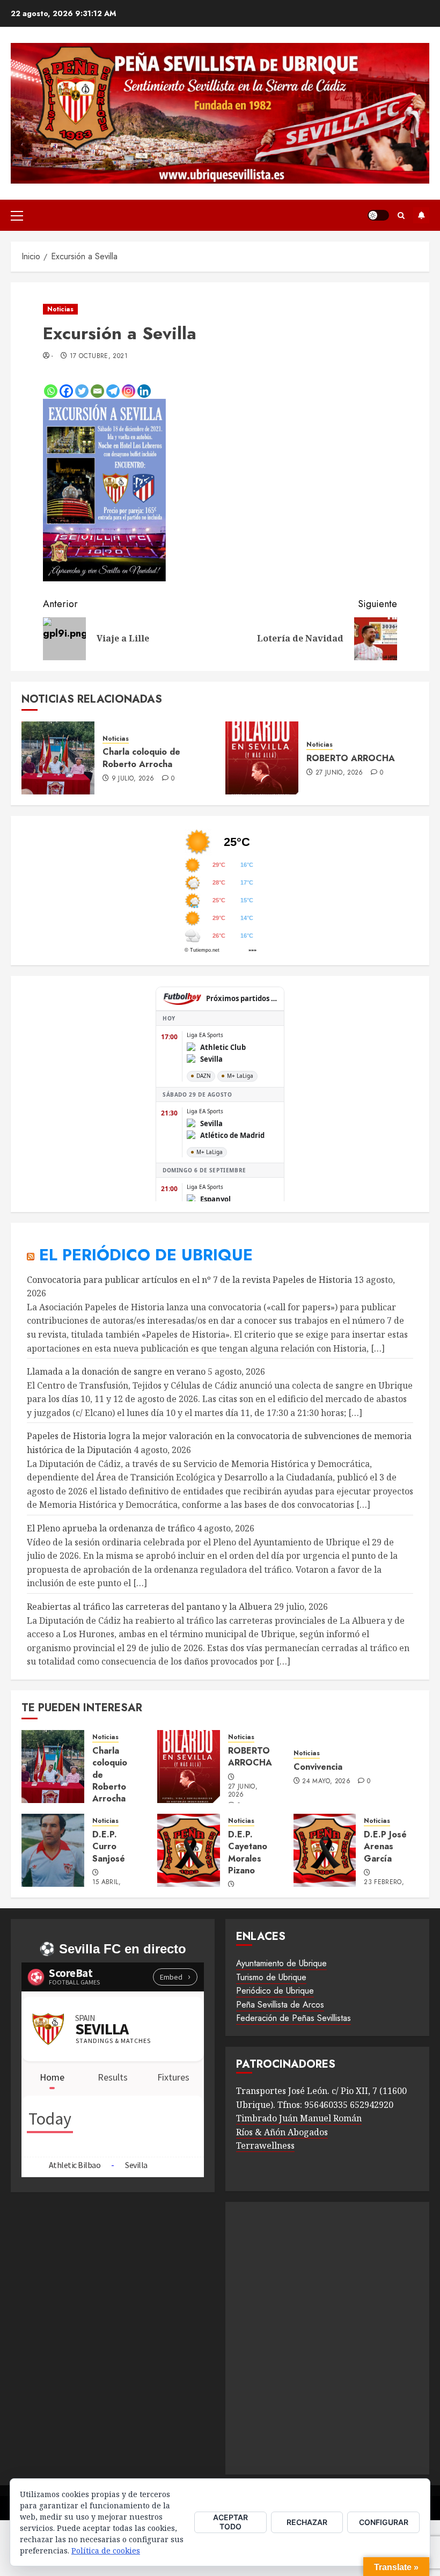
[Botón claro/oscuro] (378, 215)
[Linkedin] (144, 391)
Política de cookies (106, 2551)
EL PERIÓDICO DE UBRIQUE (146, 1255)
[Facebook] (66, 391)
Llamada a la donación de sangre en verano (116, 1371)
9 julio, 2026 (133, 779)
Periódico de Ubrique (275, 1991)
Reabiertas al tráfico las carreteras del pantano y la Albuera (149, 1607)
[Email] (97, 391)
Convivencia (318, 1767)
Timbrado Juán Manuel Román (299, 2118)
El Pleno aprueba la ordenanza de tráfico (111, 1528)
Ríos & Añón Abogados (282, 2132)
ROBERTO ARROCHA (351, 758)
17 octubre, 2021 (99, 356)
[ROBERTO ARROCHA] (262, 758)
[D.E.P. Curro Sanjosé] (53, 1850)
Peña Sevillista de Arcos (280, 2005)
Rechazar (307, 2522)
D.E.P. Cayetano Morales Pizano (248, 1852)
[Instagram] (129, 391)
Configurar (384, 2522)
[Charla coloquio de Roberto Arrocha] (58, 758)
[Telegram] (113, 391)
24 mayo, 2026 (326, 1782)
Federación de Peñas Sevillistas (294, 2018)
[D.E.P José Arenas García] (325, 1850)
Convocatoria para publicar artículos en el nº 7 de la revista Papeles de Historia (189, 1280)
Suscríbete (421, 215)
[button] (17, 215)
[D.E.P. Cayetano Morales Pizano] (189, 1850)
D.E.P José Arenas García (385, 1847)
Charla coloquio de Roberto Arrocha (141, 758)
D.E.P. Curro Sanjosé (109, 1847)
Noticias (60, 309)
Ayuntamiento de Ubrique (281, 1963)
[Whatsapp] (51, 391)
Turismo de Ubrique (271, 1977)
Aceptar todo (230, 2522)
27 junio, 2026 (339, 773)
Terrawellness (265, 2146)
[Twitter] (82, 391)
